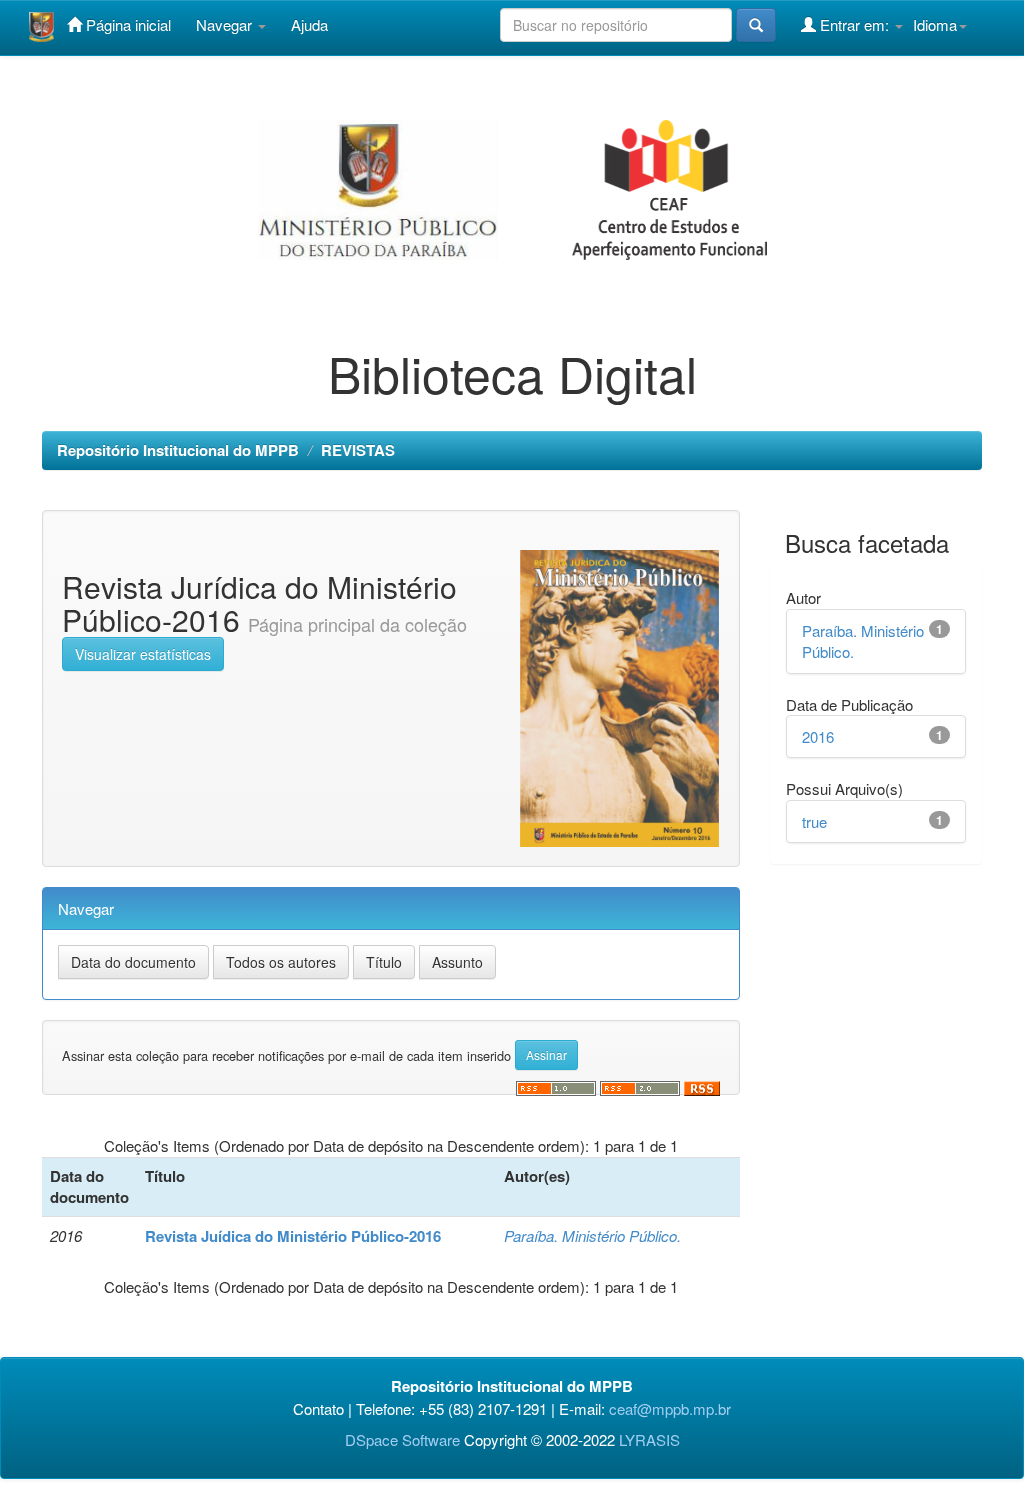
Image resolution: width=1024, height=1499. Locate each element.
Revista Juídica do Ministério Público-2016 (293, 1236)
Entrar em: (854, 24)
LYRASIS (649, 1439)
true (814, 821)
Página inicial (126, 24)
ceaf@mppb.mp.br (670, 1408)
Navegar (226, 24)
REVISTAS (358, 450)
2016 (818, 736)
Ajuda (309, 24)
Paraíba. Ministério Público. (592, 1235)
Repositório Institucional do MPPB (178, 450)
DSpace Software (402, 1439)
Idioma (935, 24)
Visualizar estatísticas (143, 654)
